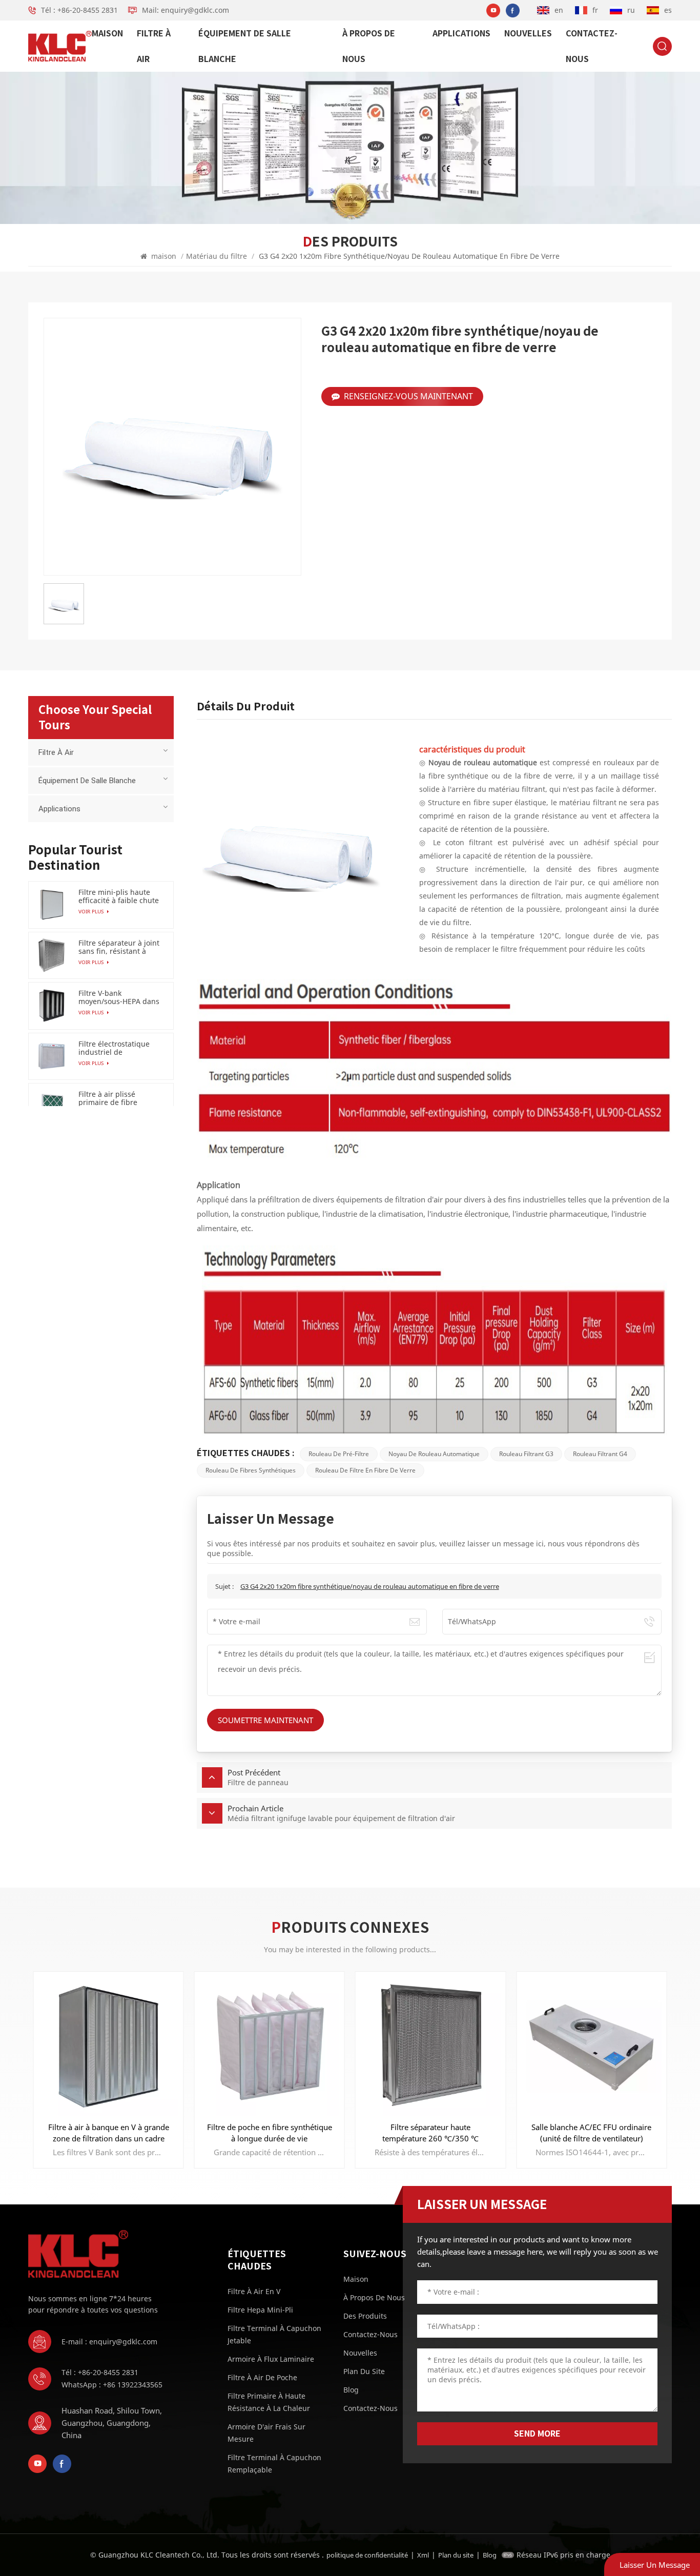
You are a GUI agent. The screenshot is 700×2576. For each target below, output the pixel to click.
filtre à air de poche (262, 2377)
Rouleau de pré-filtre (339, 1454)
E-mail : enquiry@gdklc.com (109, 2342)
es (668, 10)
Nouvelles (528, 33)
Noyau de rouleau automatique (434, 1454)
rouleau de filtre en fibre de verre (365, 1470)
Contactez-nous (592, 46)
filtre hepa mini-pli (260, 2310)
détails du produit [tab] (246, 706)
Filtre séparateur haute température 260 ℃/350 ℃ (430, 2133)
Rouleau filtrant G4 (600, 1454)
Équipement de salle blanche (245, 46)
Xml (423, 2555)
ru (631, 10)
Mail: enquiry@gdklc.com (186, 10)
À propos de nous (369, 46)
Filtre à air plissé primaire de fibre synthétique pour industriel (108, 1098)
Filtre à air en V (254, 2291)
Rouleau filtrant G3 (526, 1454)
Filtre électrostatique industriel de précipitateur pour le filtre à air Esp (114, 1048)
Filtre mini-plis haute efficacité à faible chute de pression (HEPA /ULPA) (119, 896)
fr (595, 10)
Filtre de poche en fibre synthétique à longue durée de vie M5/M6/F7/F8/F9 (270, 2133)
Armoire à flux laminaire (271, 2359)
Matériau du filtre (217, 256)
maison (107, 33)
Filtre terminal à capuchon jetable (274, 2334)
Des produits (365, 2316)
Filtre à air (154, 46)
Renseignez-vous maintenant (408, 396)
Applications (461, 33)
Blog (351, 2390)
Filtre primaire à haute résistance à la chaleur (269, 2402)
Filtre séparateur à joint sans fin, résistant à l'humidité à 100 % (119, 947)
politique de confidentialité (367, 2555)
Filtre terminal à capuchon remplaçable (274, 2463)
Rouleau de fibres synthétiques (251, 1470)
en (559, 10)
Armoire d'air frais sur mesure (266, 2433)
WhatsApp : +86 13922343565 (112, 2385)
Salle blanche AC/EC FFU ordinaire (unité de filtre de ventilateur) (591, 2133)
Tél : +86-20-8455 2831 (79, 10)
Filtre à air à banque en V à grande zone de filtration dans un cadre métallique (109, 2133)
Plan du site (364, 2371)
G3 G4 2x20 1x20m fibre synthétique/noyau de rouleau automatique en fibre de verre (370, 1586)
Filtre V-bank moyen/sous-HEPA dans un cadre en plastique (119, 997)
